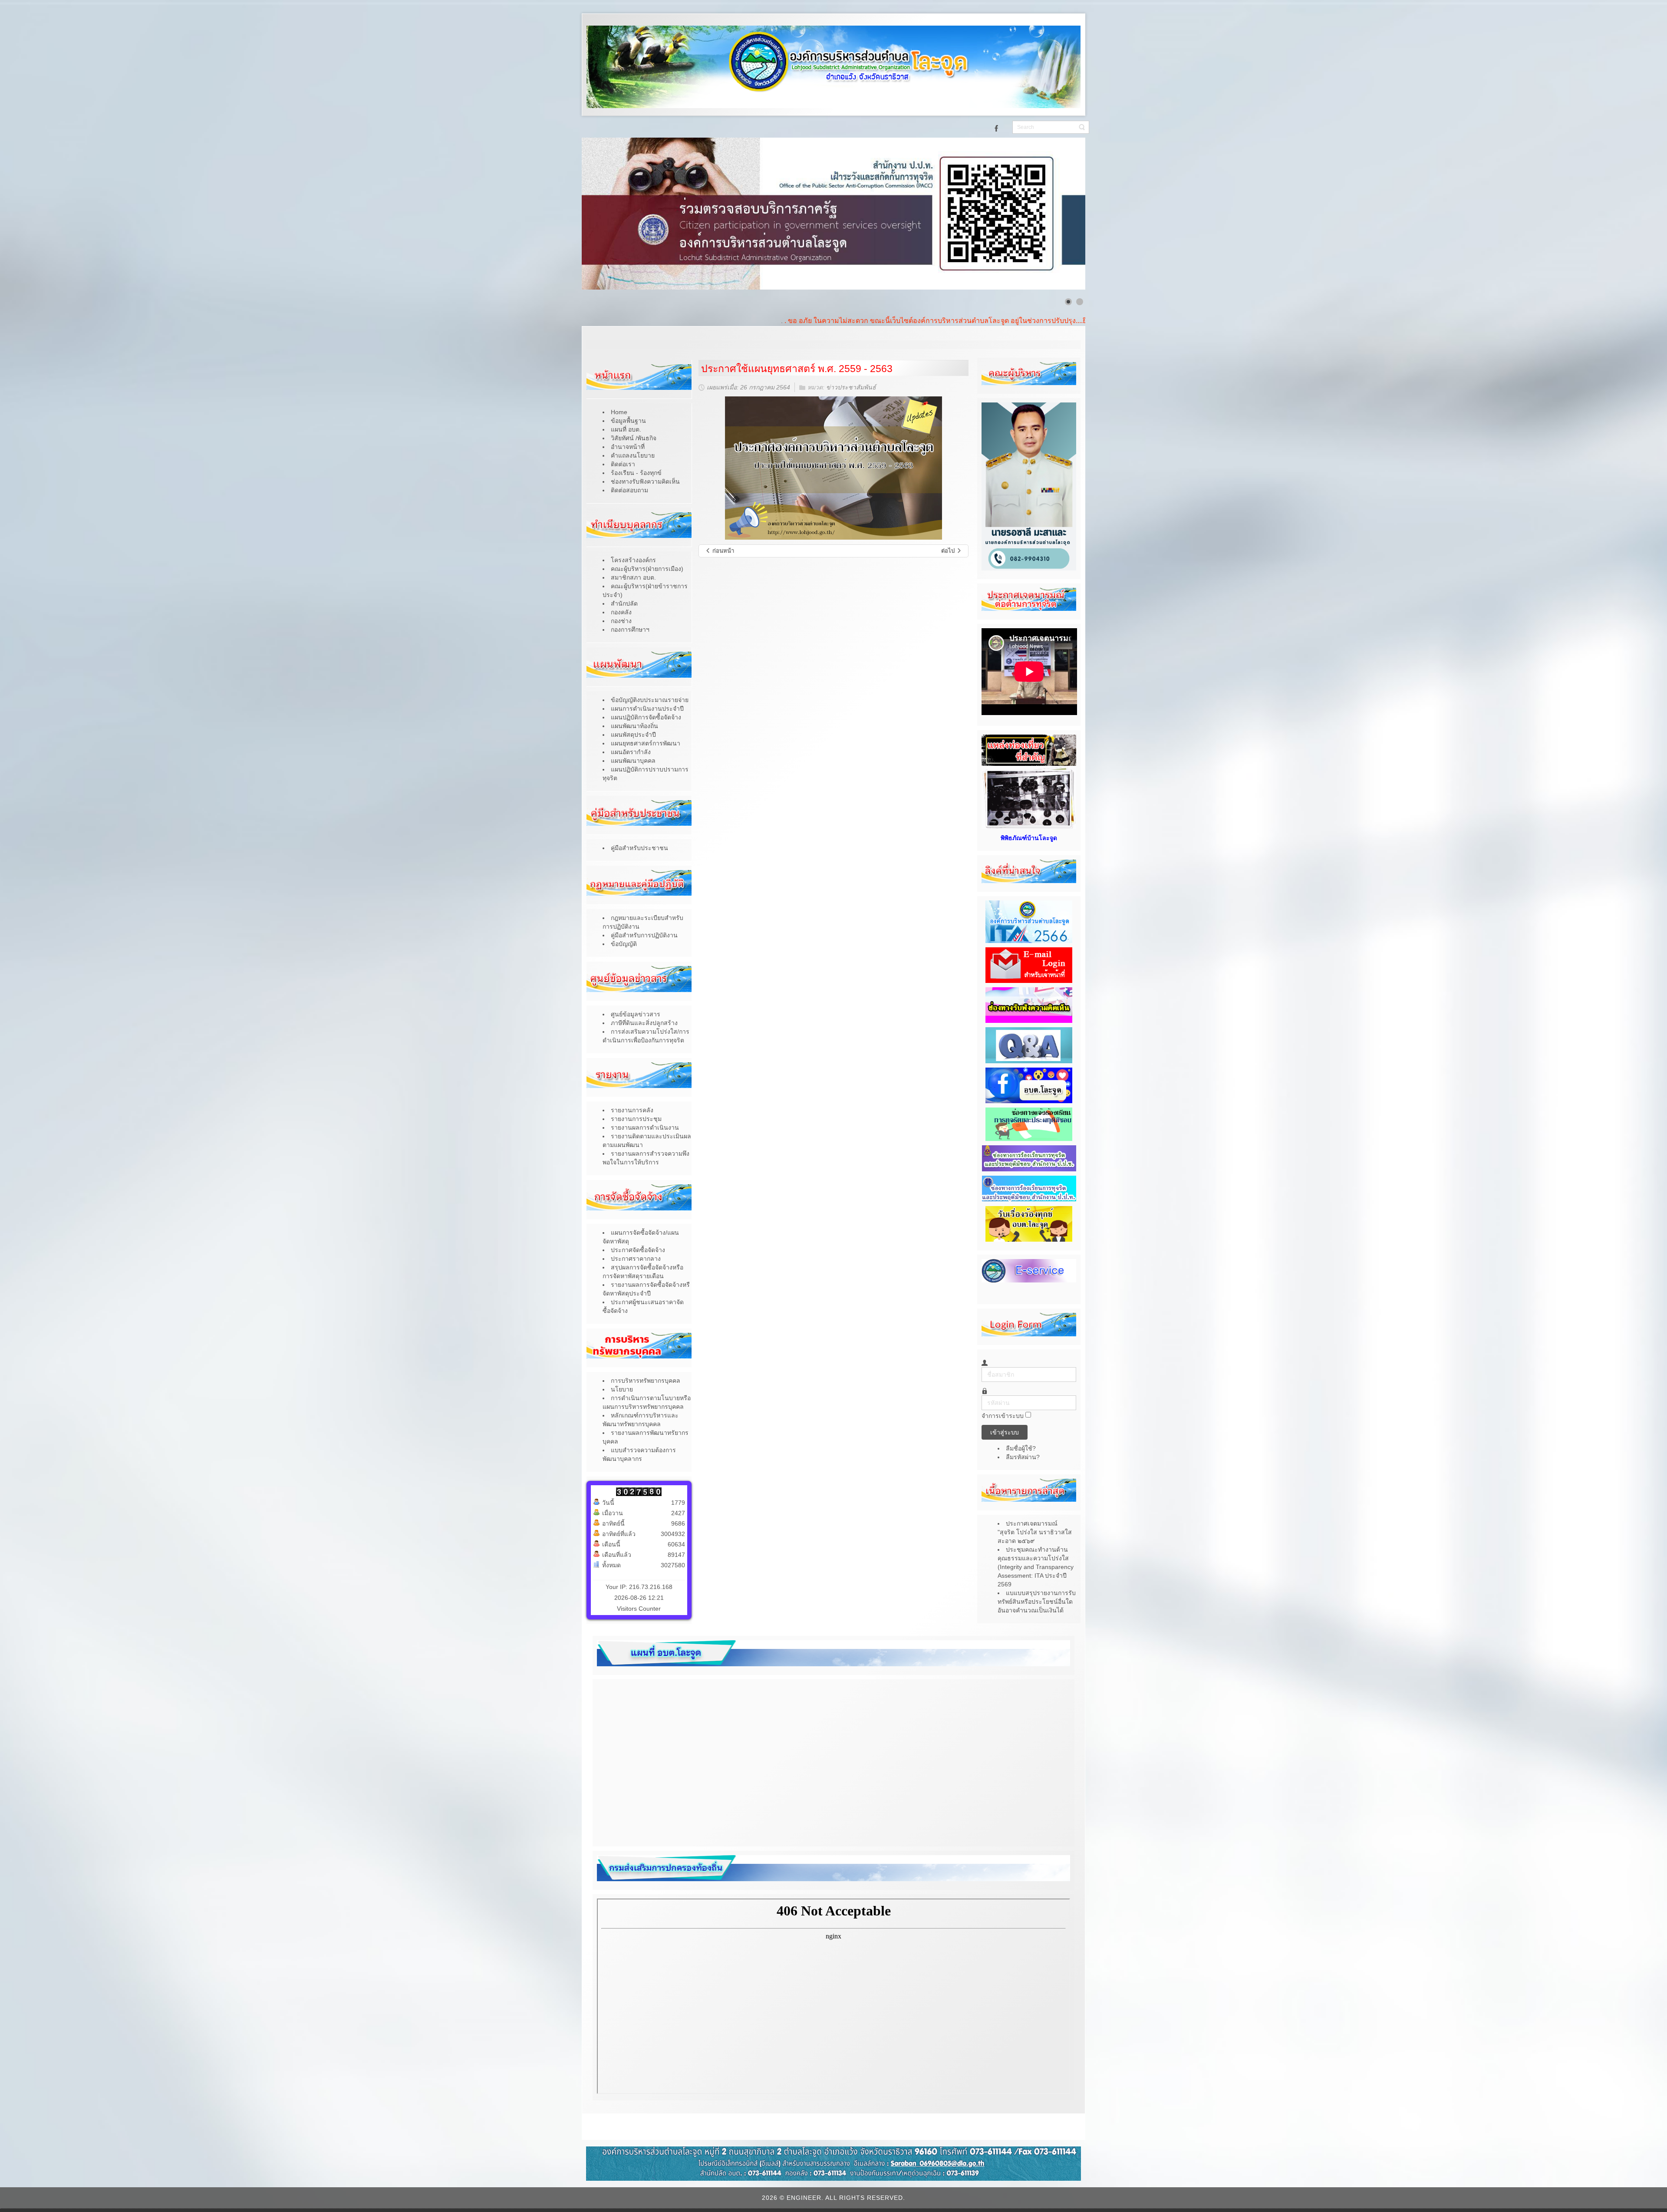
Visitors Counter (639, 1609)
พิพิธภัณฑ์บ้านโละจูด (1029, 838)
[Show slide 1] (1068, 302)
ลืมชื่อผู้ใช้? (1021, 1448)
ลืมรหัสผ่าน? (1023, 1457)
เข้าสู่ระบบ (1005, 1432)
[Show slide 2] (1080, 302)
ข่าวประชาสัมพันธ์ (851, 388)
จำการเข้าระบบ (1003, 1416)
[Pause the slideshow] (1059, 214)
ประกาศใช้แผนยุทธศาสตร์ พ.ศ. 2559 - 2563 (797, 369)
